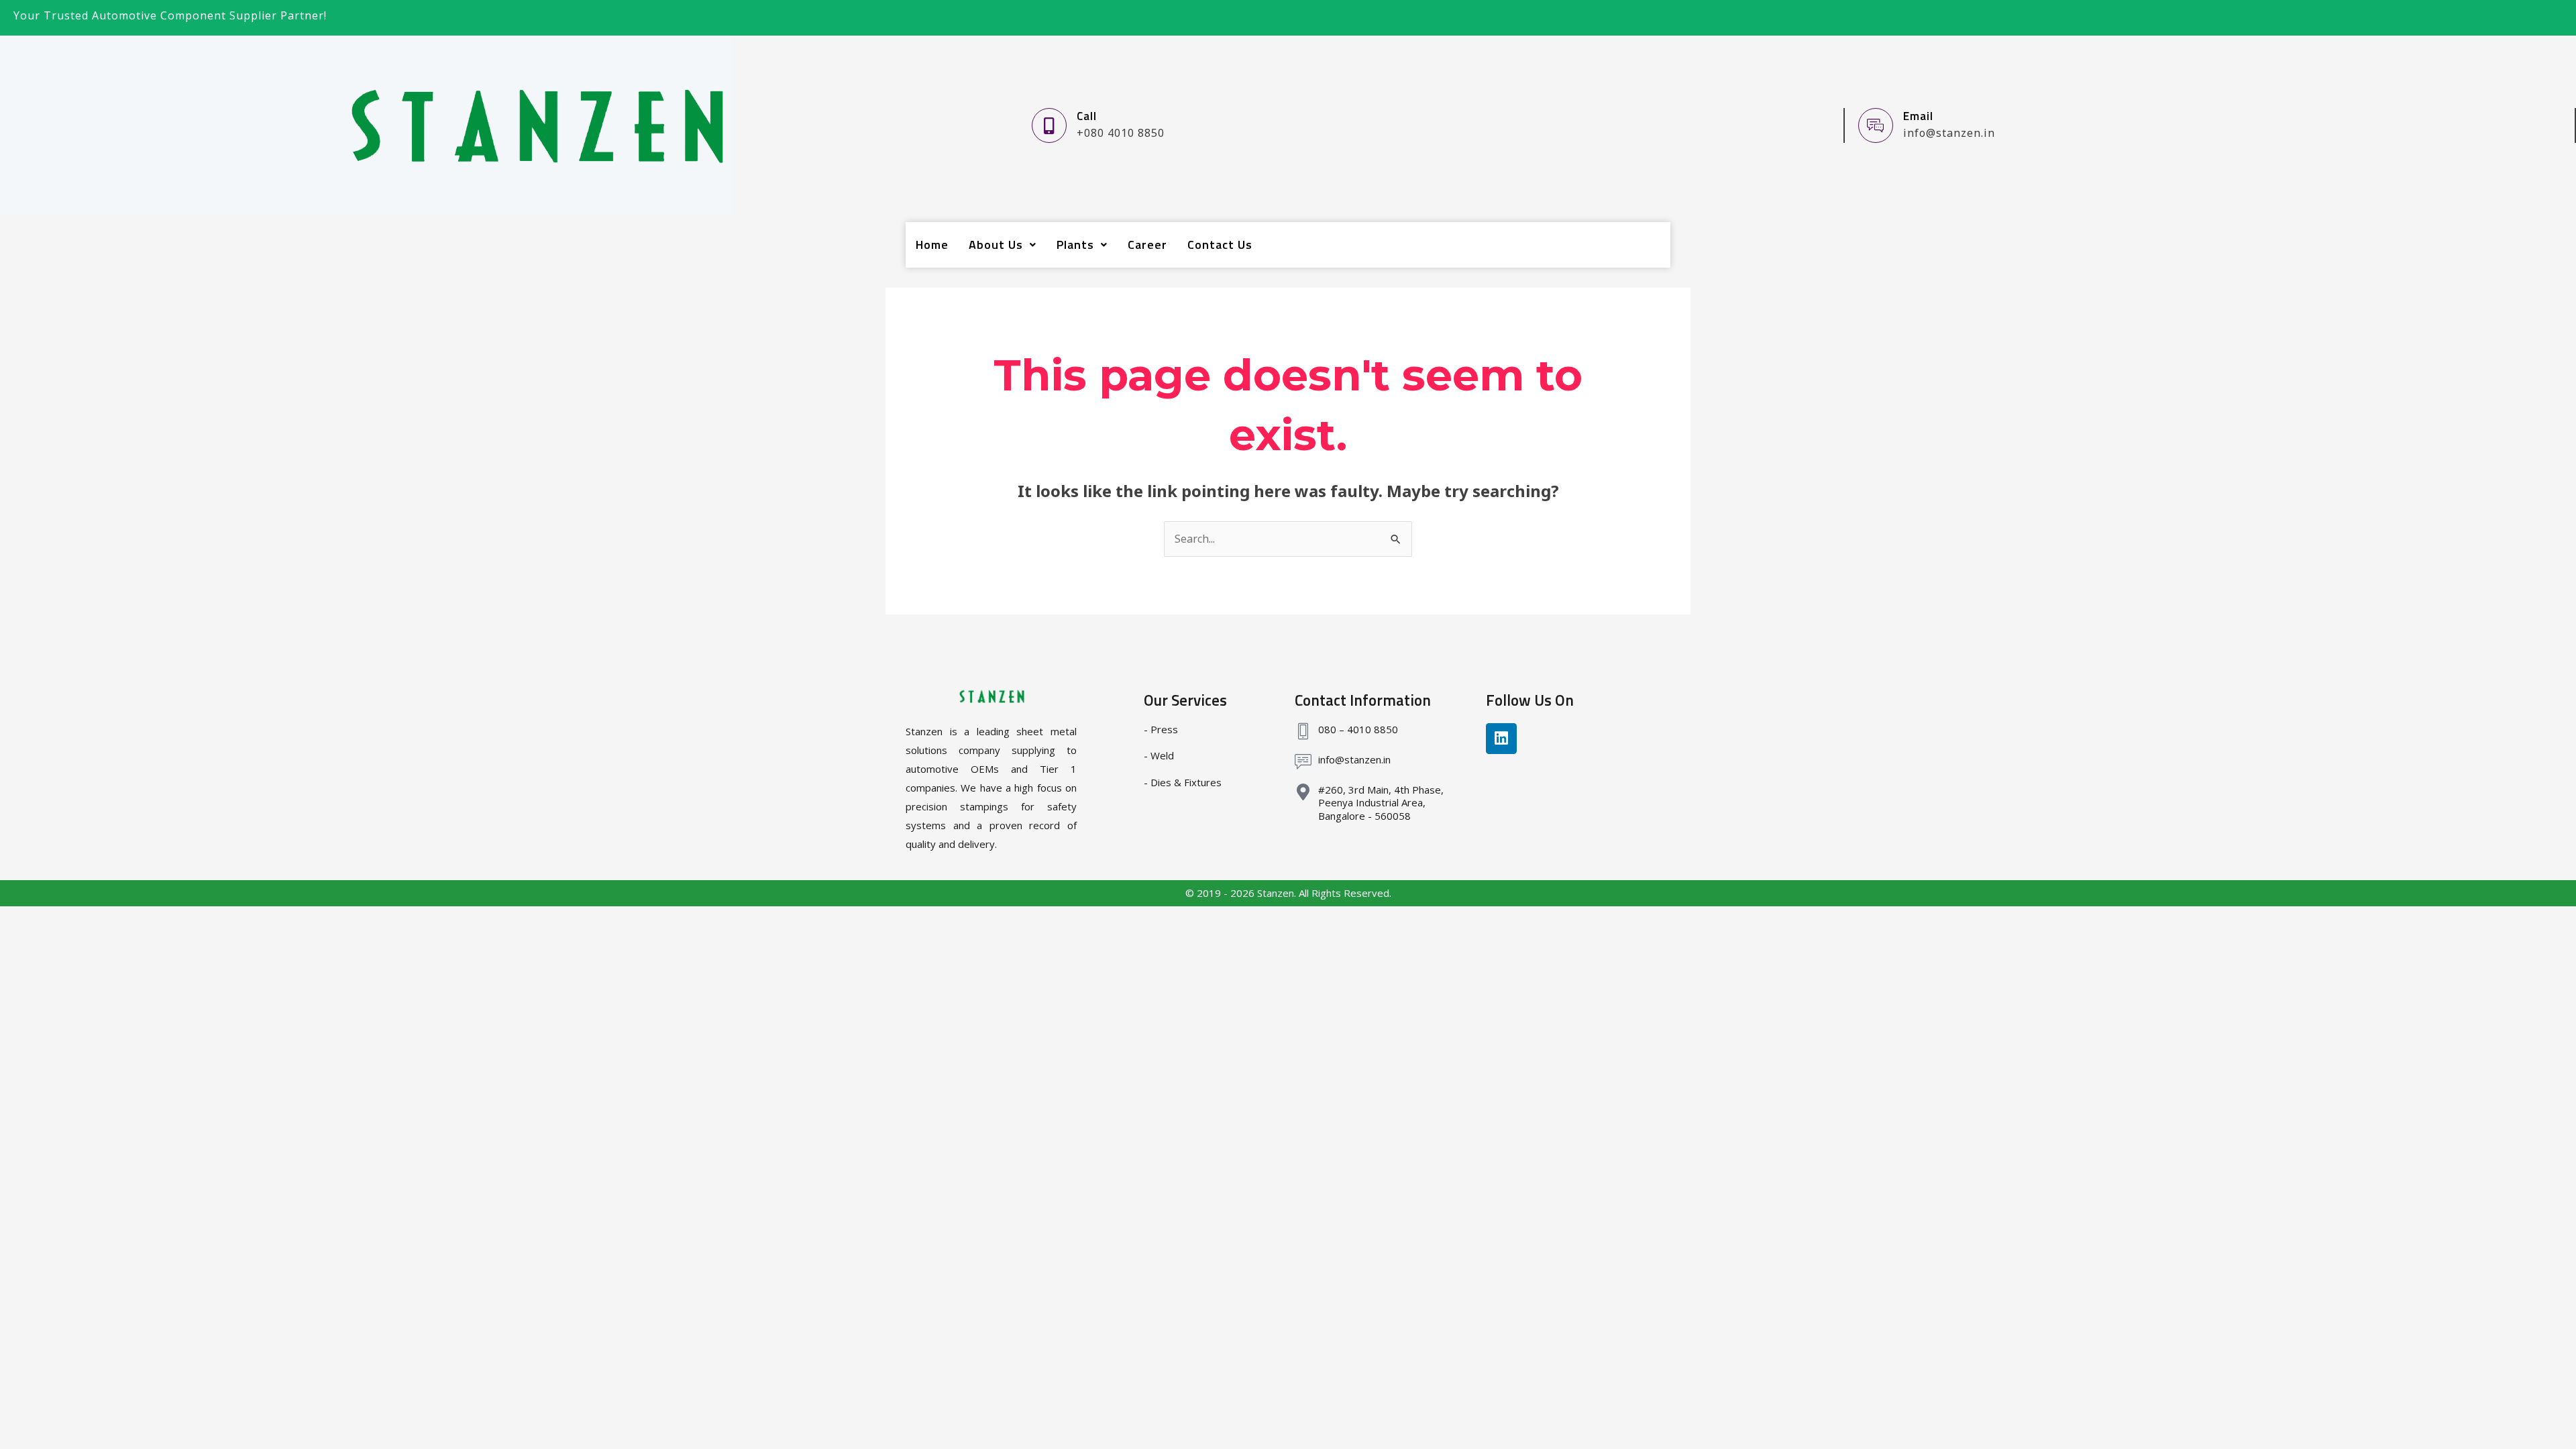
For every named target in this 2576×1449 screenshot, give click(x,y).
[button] (1003, 245)
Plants (1075, 245)
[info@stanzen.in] (1303, 762)
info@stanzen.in (1354, 759)
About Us (996, 245)
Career (1147, 245)
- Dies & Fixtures (1183, 782)
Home (932, 245)
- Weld (1159, 755)
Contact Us (1220, 245)
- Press (1161, 729)
